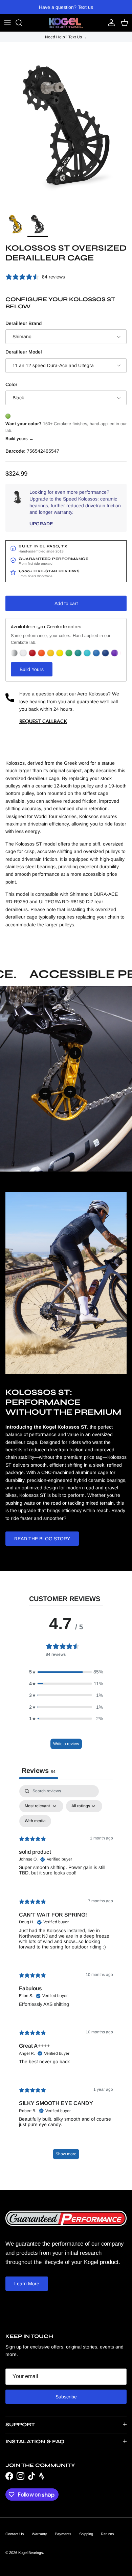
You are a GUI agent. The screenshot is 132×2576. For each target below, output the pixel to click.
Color (11, 384)
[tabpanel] (66, 1975)
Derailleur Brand (24, 323)
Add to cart (66, 603)
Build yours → (19, 439)
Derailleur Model (24, 352)
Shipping (86, 2534)
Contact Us (15, 2534)
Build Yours (32, 669)
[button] (66, 1672)
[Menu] (7, 23)
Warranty (39, 2534)
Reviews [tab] (39, 1771)
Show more (66, 2154)
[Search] (22, 23)
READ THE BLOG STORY (42, 1539)
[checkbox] (35, 1821)
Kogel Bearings (31, 2553)
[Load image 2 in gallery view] (66, 125)
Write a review (66, 1744)
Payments (63, 2534)
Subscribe (66, 2397)
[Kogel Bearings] (66, 23)
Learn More (27, 2284)
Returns (107, 2534)
